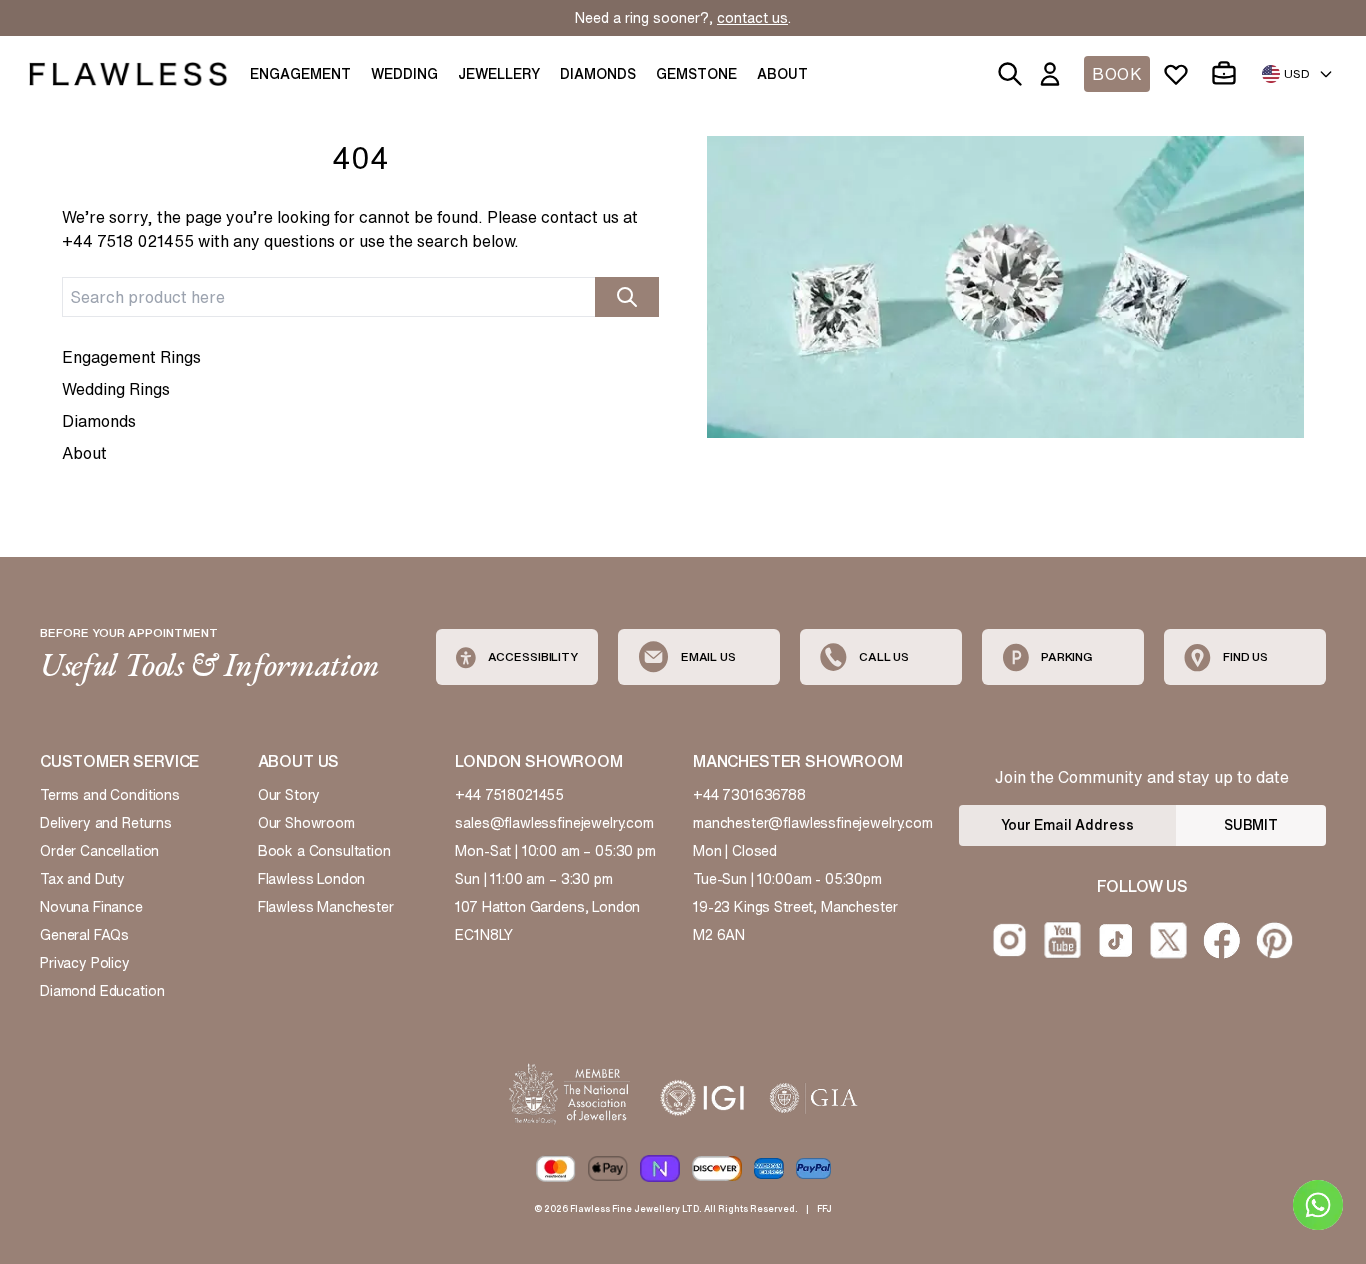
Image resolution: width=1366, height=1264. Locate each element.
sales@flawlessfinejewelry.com (554, 823)
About (84, 453)
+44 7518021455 (509, 795)
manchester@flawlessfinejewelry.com (813, 823)
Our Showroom (306, 823)
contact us (752, 18)
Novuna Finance (91, 907)
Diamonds (99, 421)
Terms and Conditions (110, 795)
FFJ (824, 1208)
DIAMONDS (598, 74)
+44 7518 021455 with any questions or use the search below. (290, 241)
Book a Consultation (324, 851)
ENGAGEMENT (300, 74)
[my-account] (1054, 74)
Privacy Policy (85, 963)
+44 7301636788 (749, 795)
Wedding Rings (116, 389)
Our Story (289, 795)
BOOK (1117, 74)
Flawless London (312, 879)
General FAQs (84, 935)
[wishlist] (1180, 74)
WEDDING (404, 74)
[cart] (1228, 74)
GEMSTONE (696, 74)
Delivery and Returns (106, 823)
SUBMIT (1251, 825)
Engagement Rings (131, 357)
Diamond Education (102, 991)
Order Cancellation (99, 851)
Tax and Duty (82, 879)
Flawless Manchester (326, 907)
